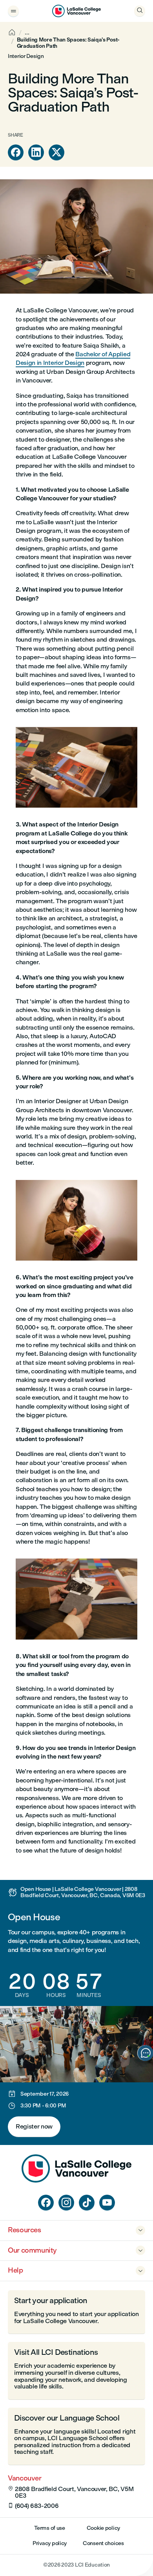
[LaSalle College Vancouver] (76, 11)
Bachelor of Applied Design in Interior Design (73, 358)
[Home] (76, 2180)
